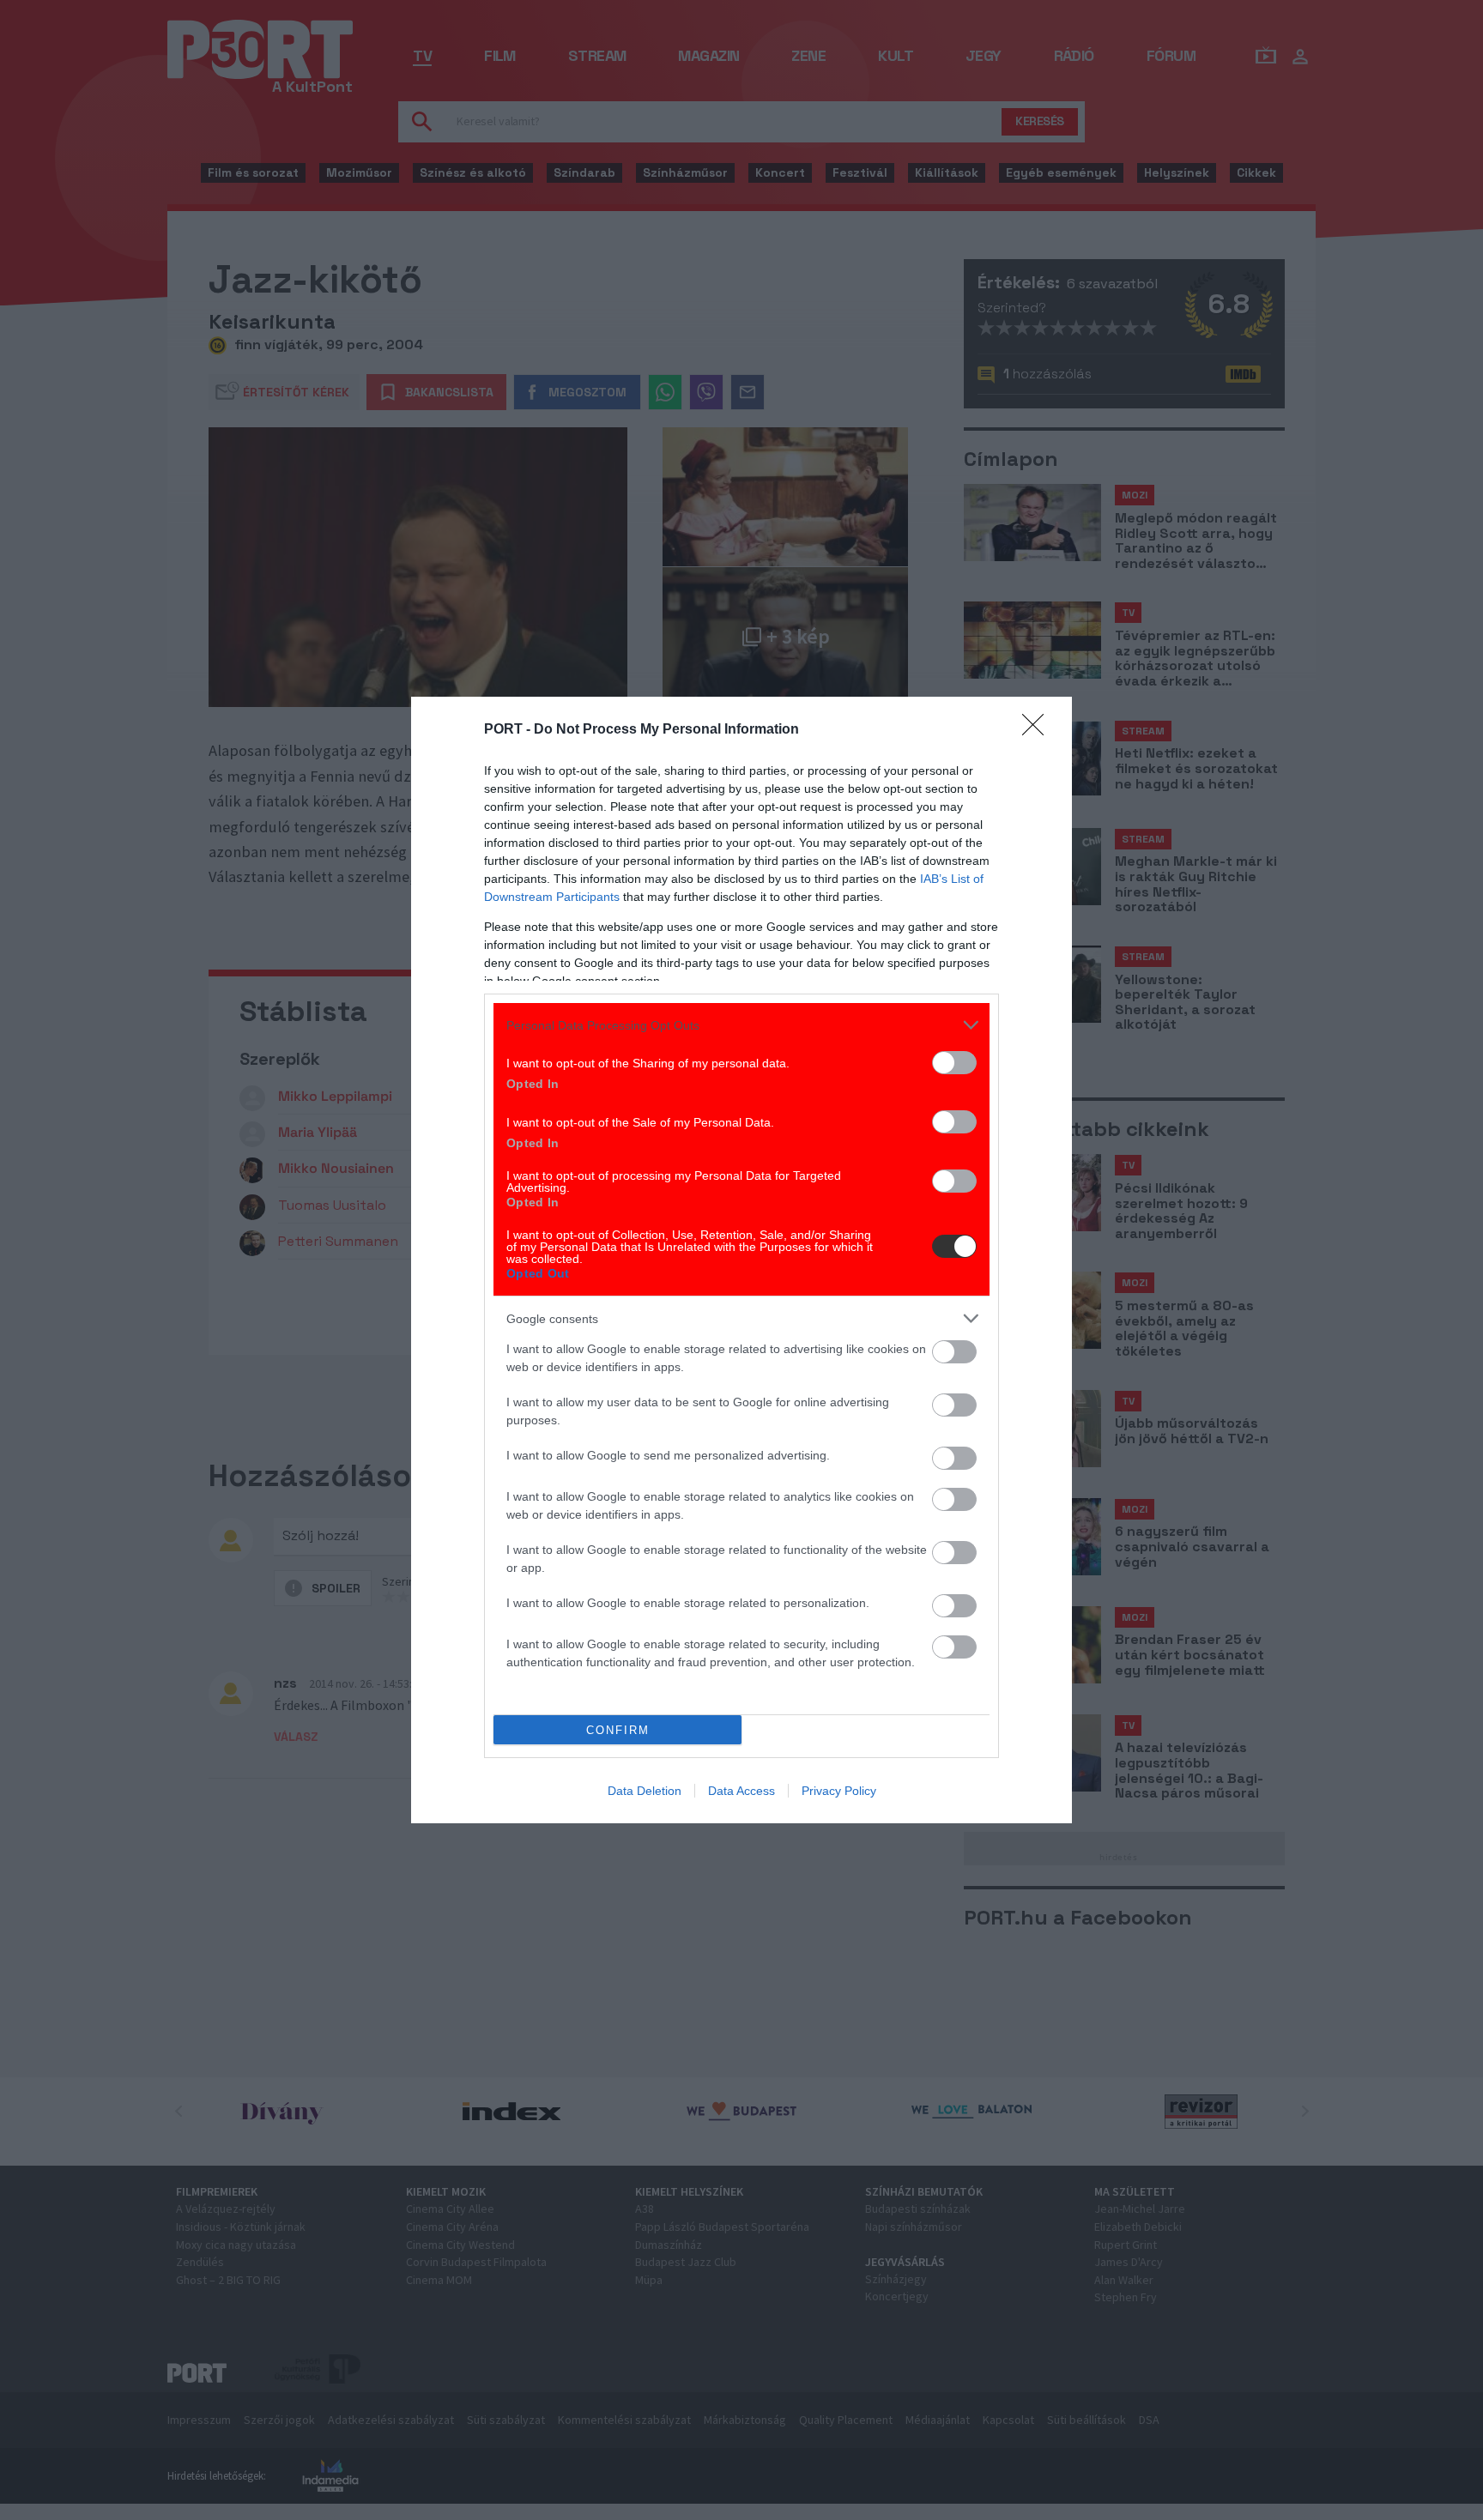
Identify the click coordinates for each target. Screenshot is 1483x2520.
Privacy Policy (839, 1791)
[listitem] (741, 1025)
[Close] (1038, 730)
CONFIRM (618, 1730)
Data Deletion (645, 1791)
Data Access (741, 1791)
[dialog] (741, 1260)
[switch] (954, 1063)
